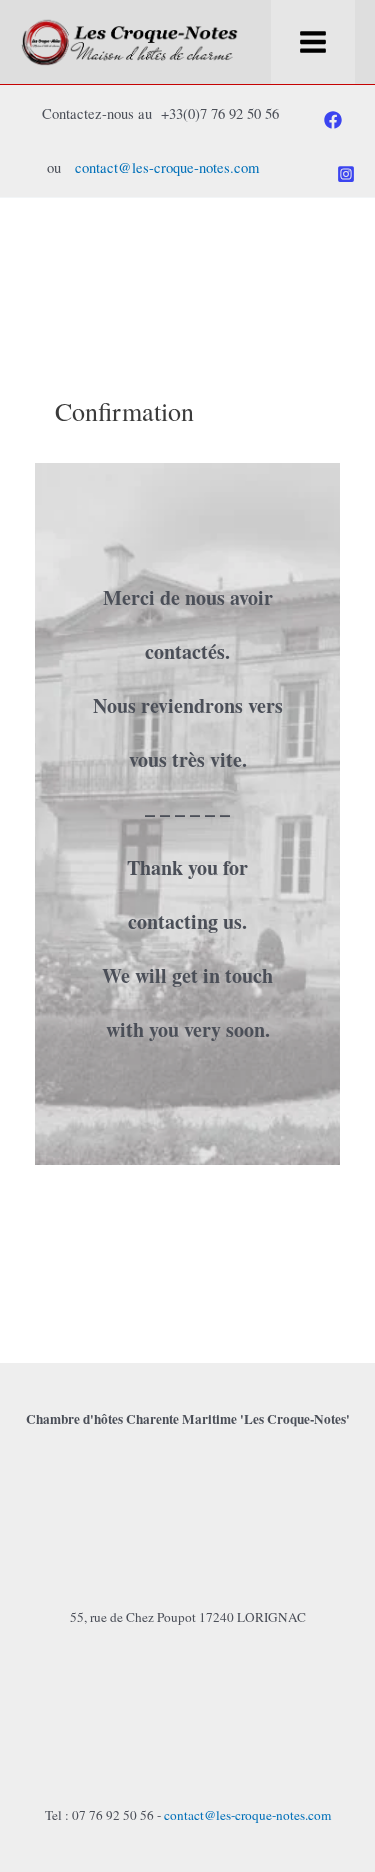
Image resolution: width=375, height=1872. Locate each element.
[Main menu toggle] (313, 42)
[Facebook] (333, 120)
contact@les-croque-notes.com (167, 167)
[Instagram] (346, 174)
